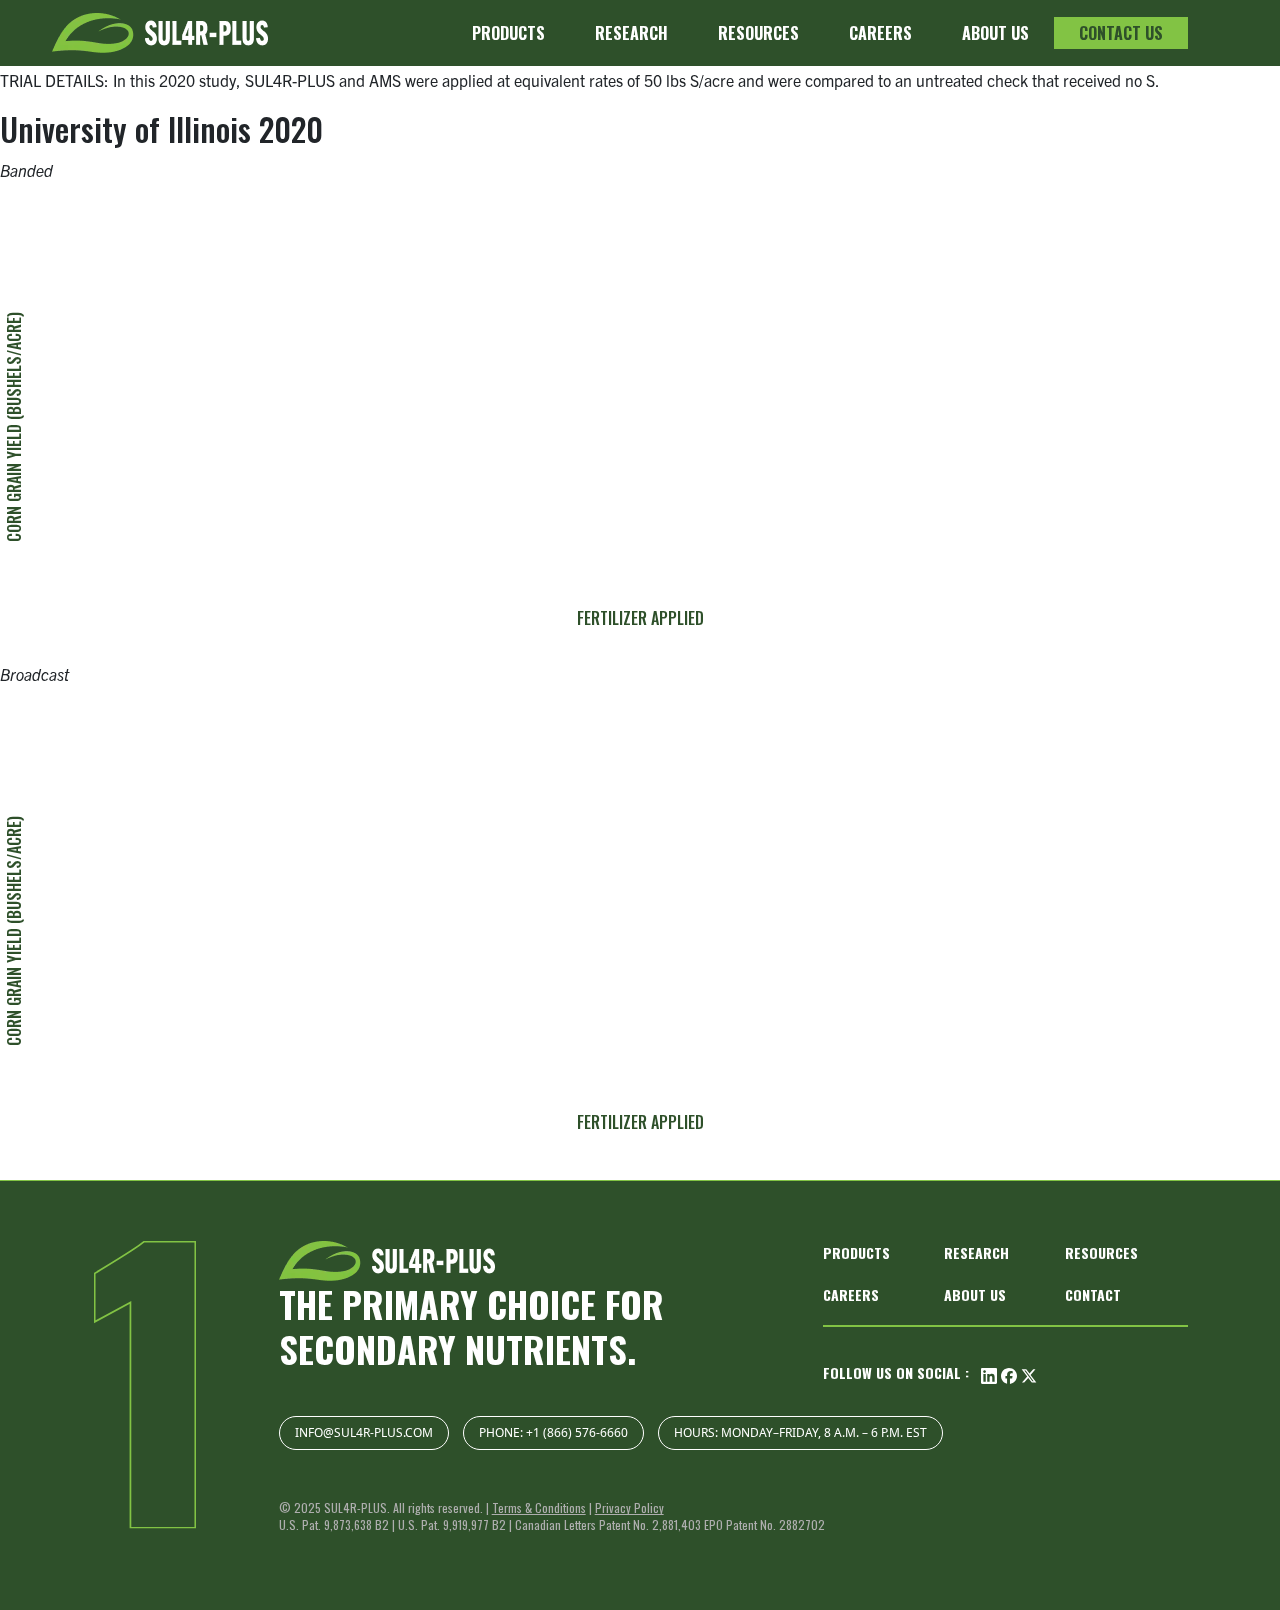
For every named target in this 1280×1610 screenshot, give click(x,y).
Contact (1093, 1294)
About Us (995, 33)
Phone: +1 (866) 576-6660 (553, 1432)
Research (631, 33)
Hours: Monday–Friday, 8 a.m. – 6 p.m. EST (800, 1432)
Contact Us (1121, 33)
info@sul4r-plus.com (364, 1432)
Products (508, 33)
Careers (880, 33)
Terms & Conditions (539, 1507)
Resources (758, 33)
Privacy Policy (629, 1507)
